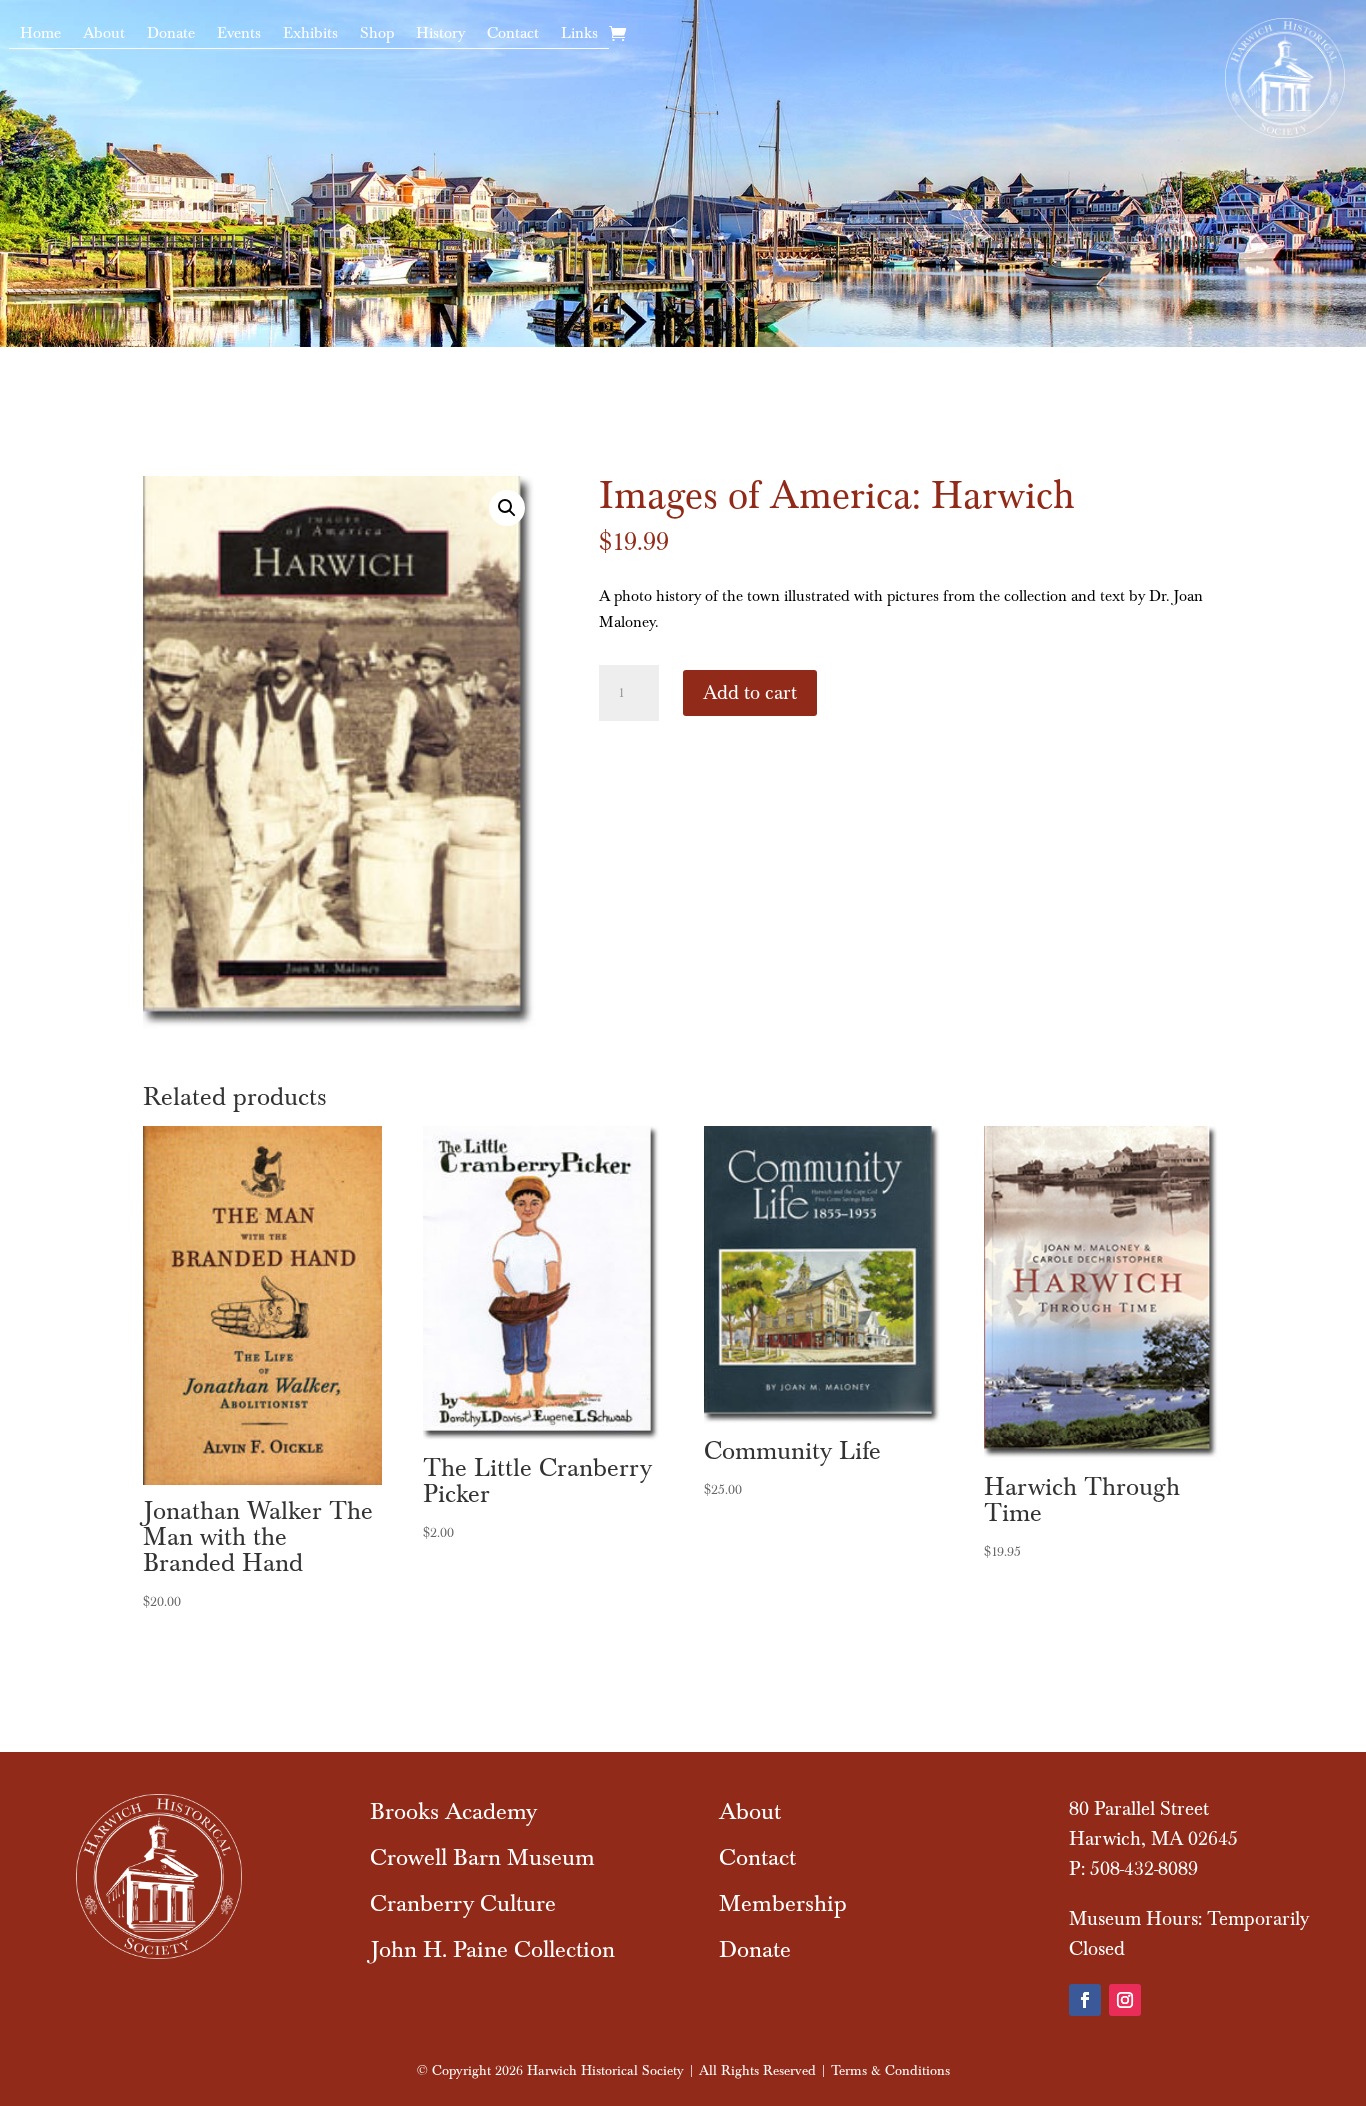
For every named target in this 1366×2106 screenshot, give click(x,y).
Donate (171, 34)
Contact (513, 34)
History (440, 34)
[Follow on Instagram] (1125, 2000)
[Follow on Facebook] (1085, 2000)
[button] (507, 508)
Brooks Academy (453, 1811)
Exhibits (310, 34)
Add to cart (750, 693)
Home (40, 34)
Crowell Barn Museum (482, 1857)
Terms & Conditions (890, 2070)
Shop (377, 34)
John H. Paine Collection (492, 1949)
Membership (783, 1903)
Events (239, 34)
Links (579, 34)
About (104, 34)
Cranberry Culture (463, 1903)
